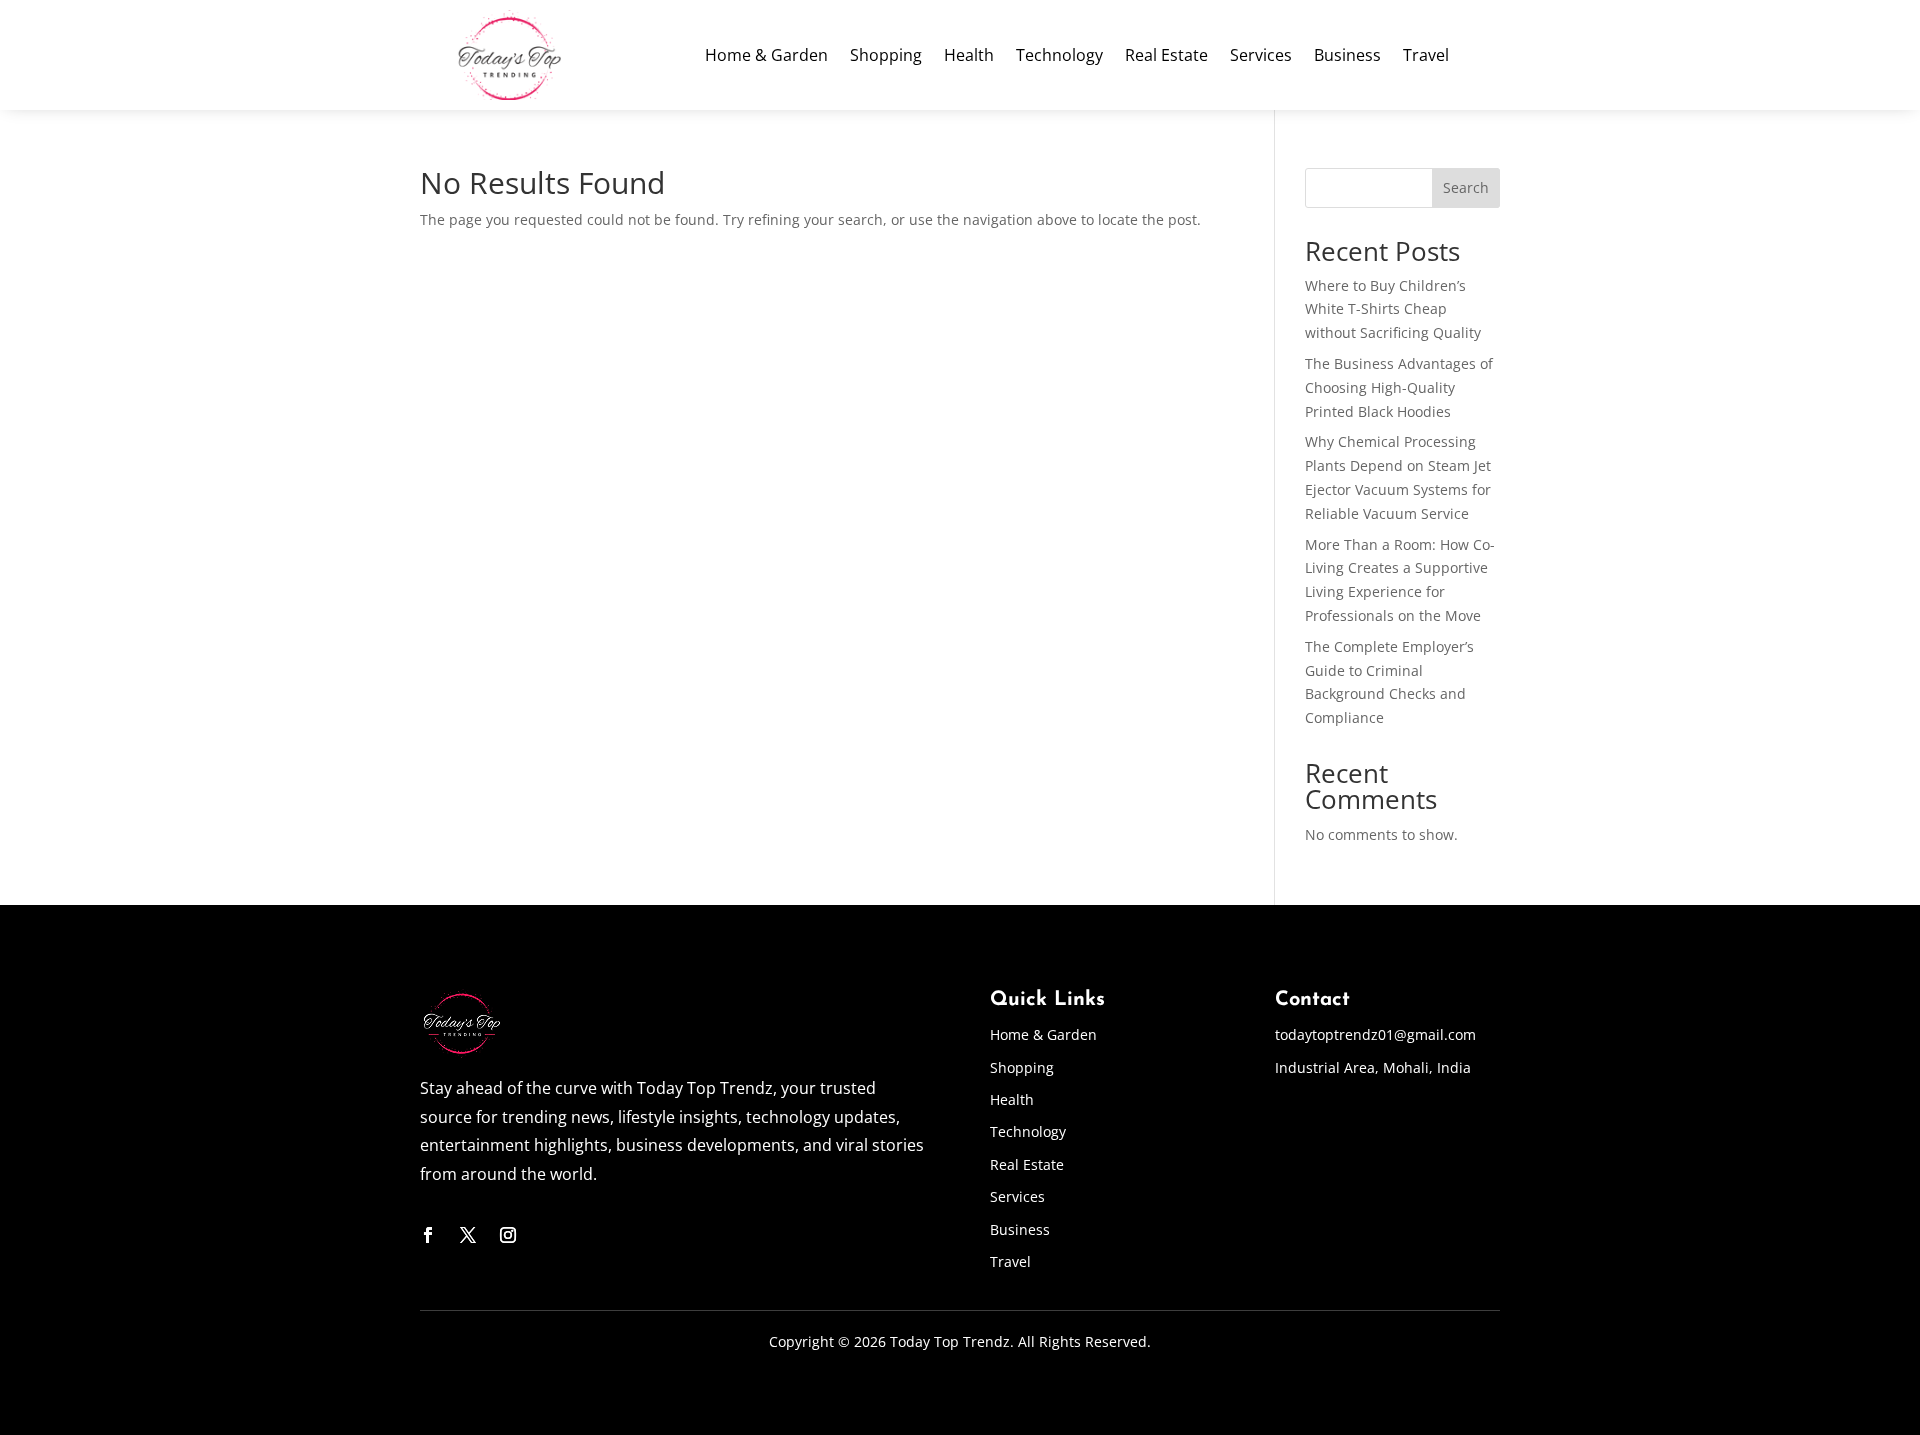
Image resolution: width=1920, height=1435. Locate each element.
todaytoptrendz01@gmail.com (1375, 1034)
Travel (1426, 57)
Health (969, 57)
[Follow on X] (468, 1235)
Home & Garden (766, 57)
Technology (1059, 57)
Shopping (886, 57)
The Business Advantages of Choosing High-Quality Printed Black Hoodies (1399, 387)
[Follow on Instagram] (508, 1235)
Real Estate (1166, 57)
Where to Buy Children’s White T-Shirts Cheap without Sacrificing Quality (1393, 309)
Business (1347, 57)
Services (1261, 57)
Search (1466, 187)
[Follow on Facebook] (428, 1235)
